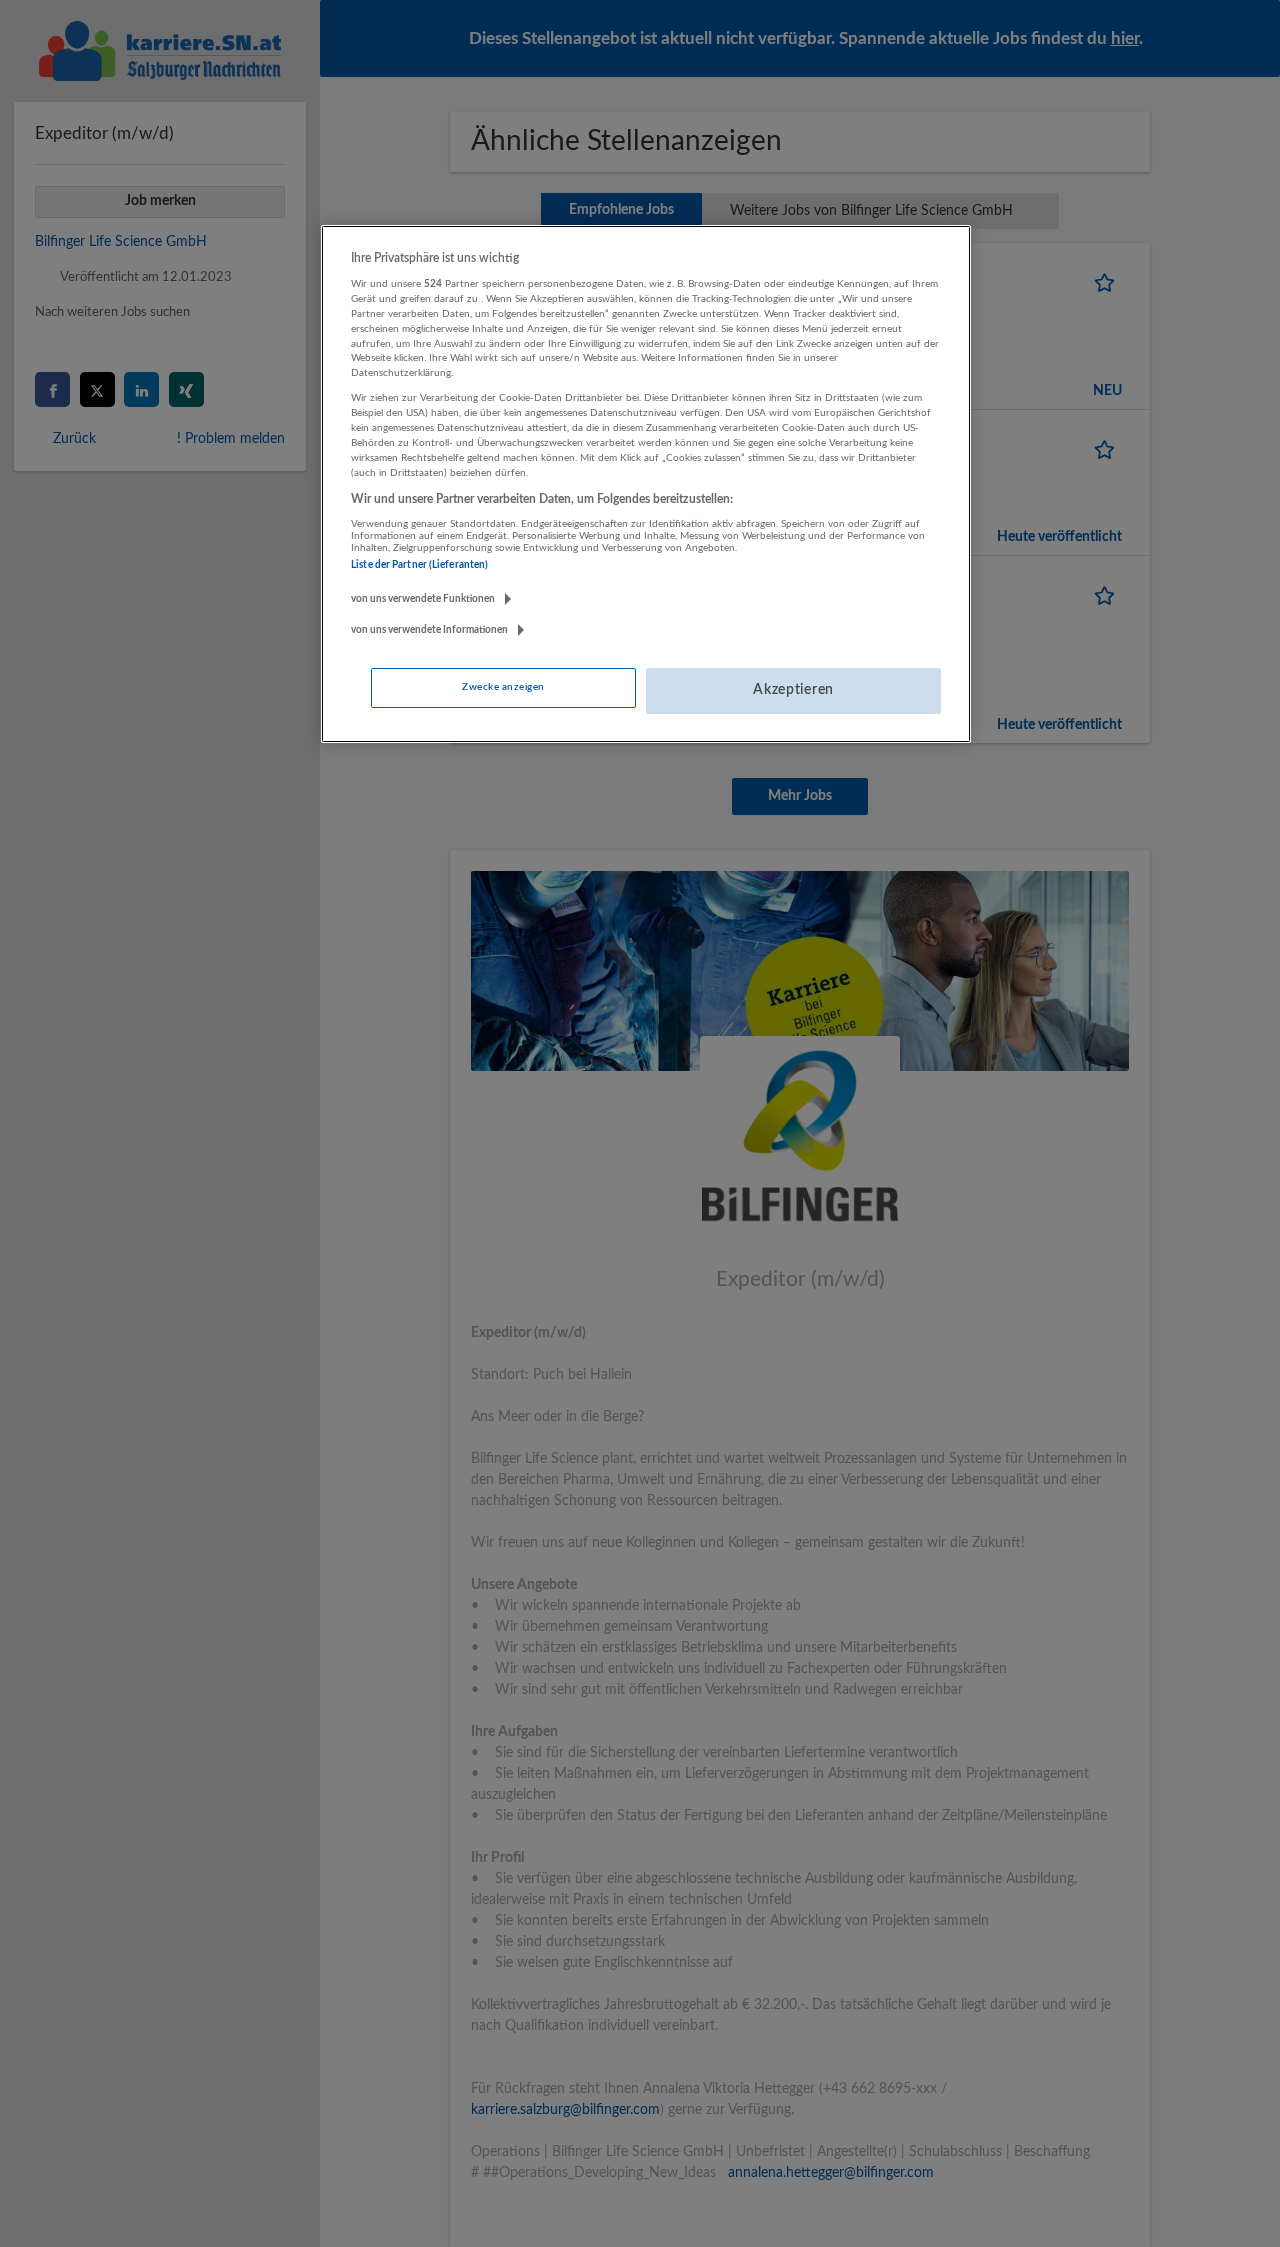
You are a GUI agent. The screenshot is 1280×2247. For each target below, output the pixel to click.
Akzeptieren (793, 690)
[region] (646, 484)
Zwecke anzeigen (503, 687)
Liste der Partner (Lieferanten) (419, 565)
